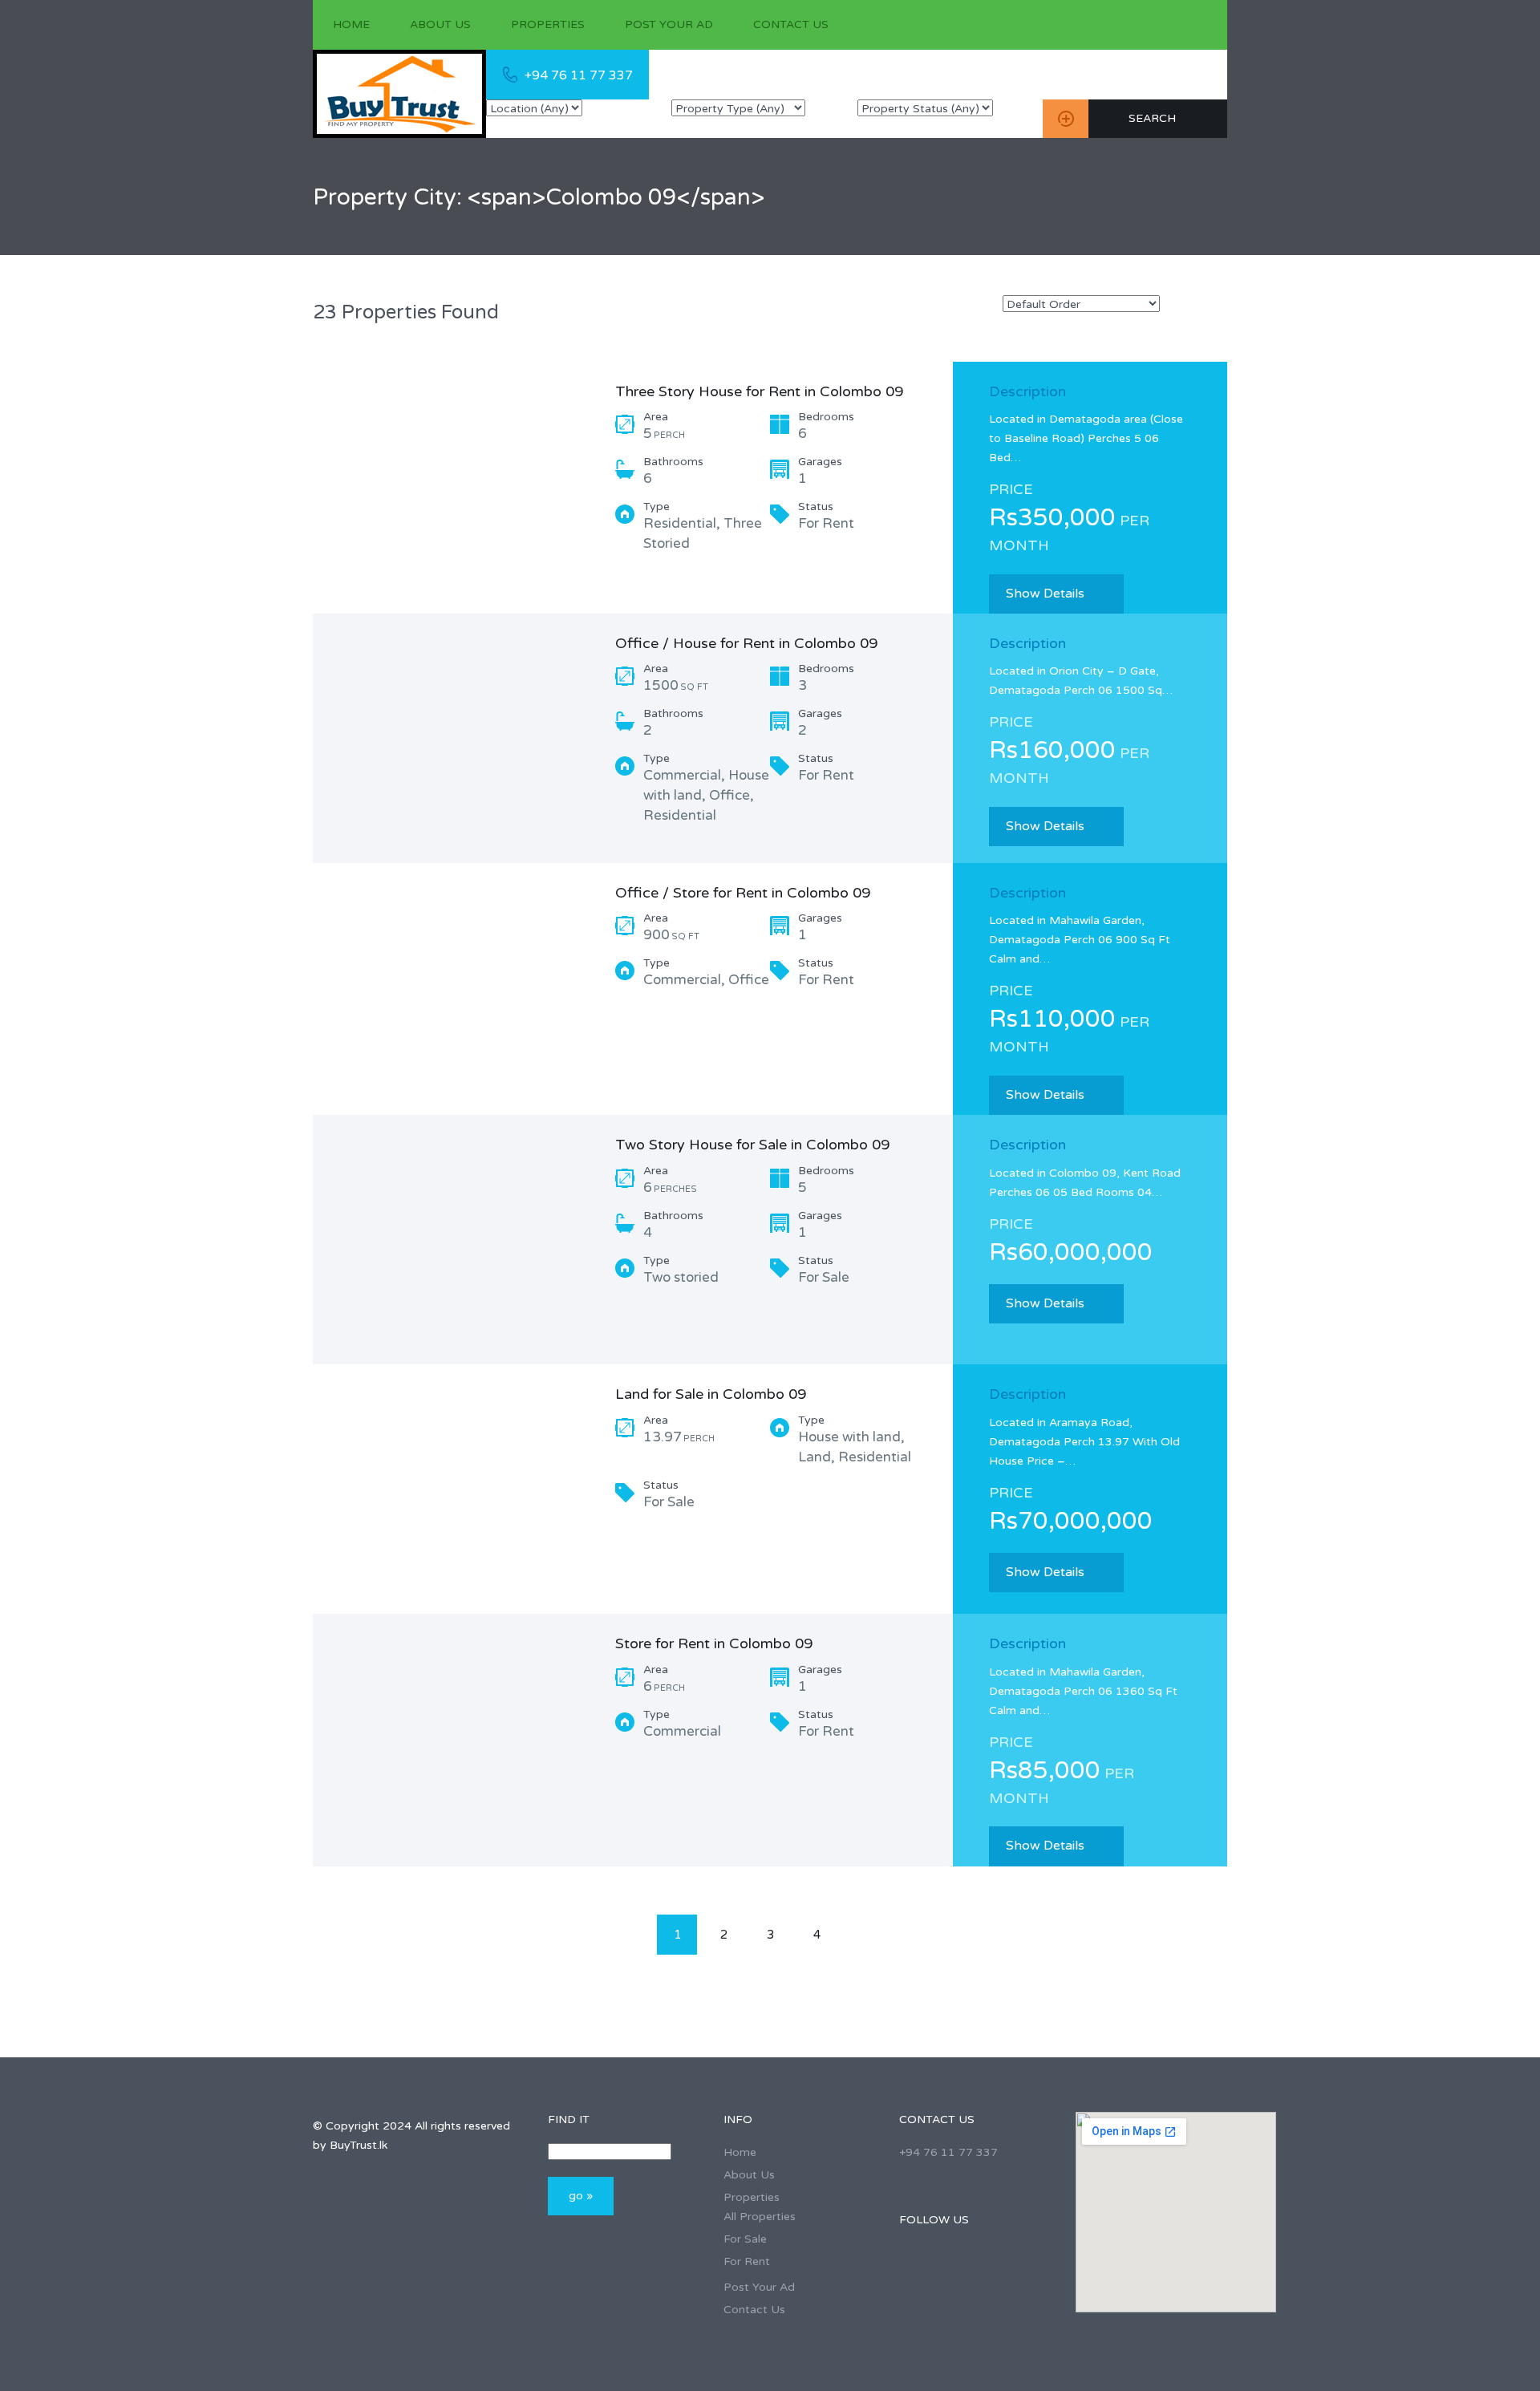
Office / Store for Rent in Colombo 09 (743, 893)
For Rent (747, 2261)
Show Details (1045, 594)
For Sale (745, 2239)
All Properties (760, 2217)
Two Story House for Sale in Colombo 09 (752, 1145)
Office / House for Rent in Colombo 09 (746, 643)
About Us (440, 24)
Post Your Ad (669, 24)
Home (351, 24)
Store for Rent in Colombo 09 (714, 1643)
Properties (548, 24)
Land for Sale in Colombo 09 (711, 1394)
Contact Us (791, 24)
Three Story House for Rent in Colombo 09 (759, 391)
